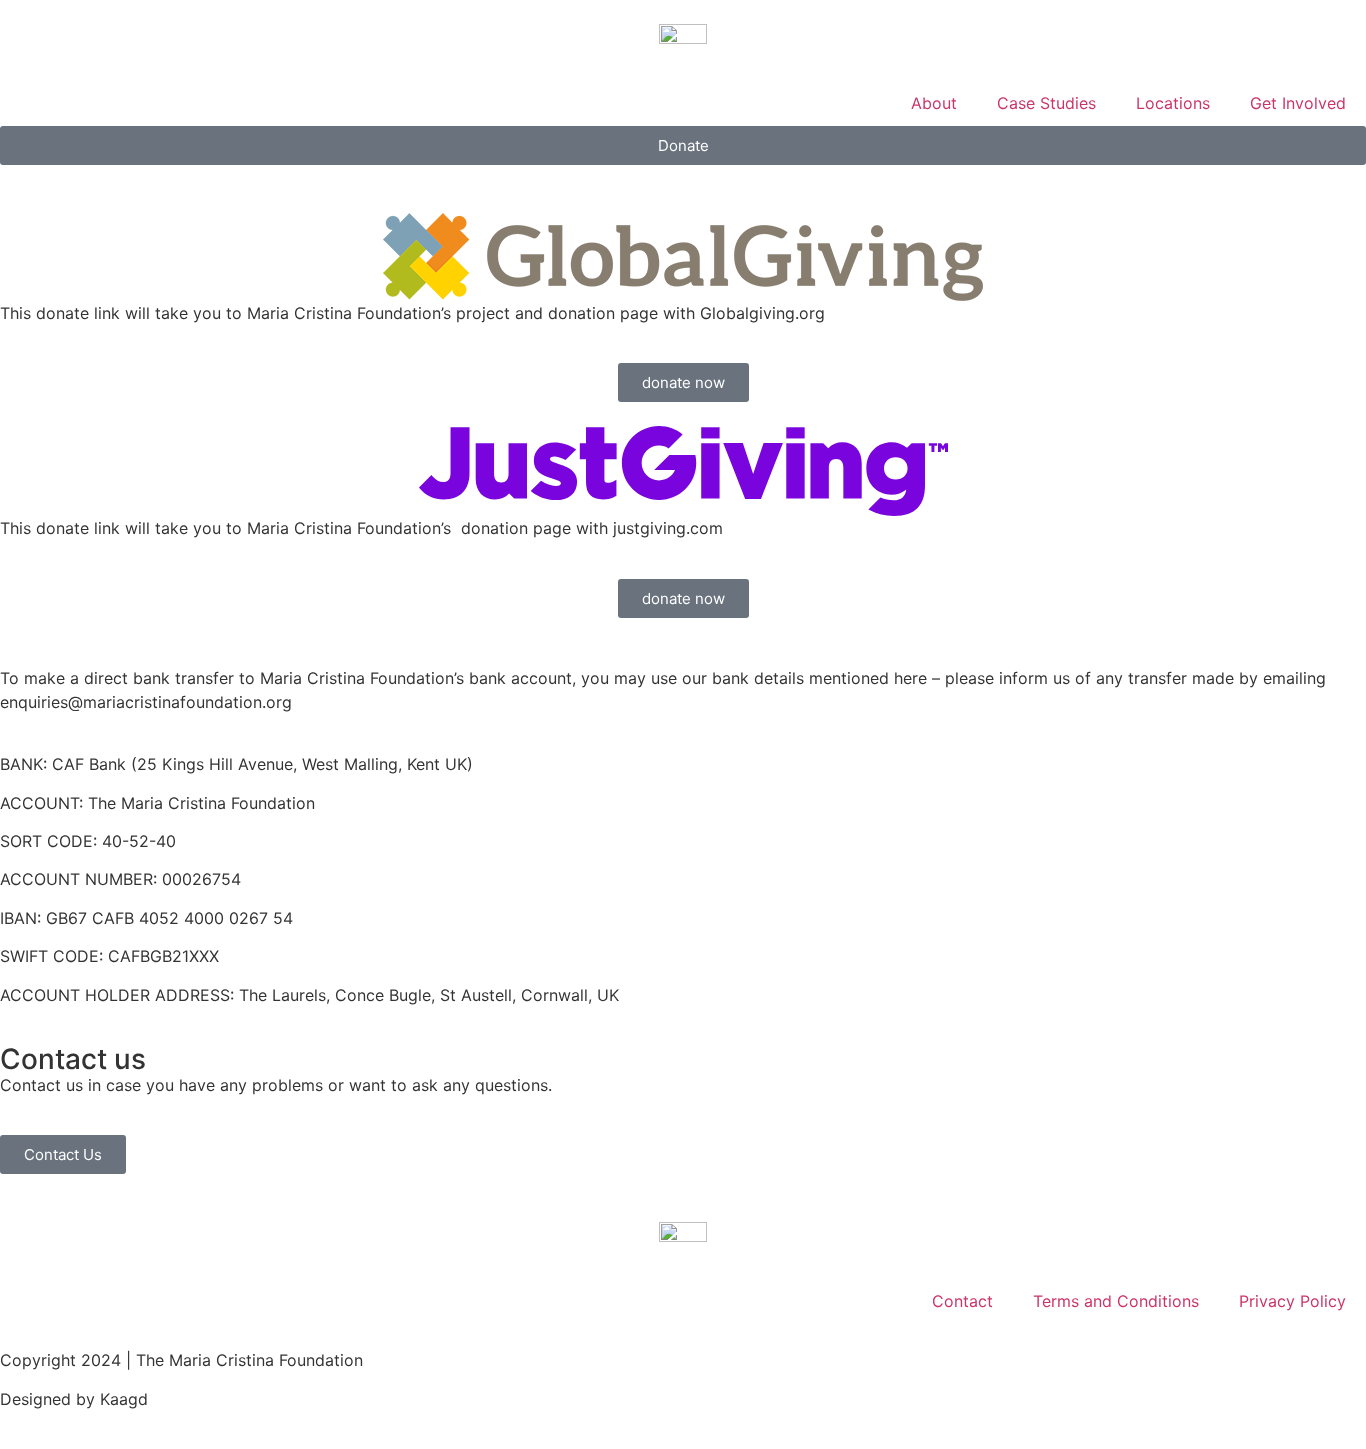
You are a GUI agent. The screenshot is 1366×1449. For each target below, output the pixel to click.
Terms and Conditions (1116, 1301)
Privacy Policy (1292, 1301)
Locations (1173, 103)
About (934, 103)
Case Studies (1046, 103)
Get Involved (1298, 103)
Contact (962, 1301)
